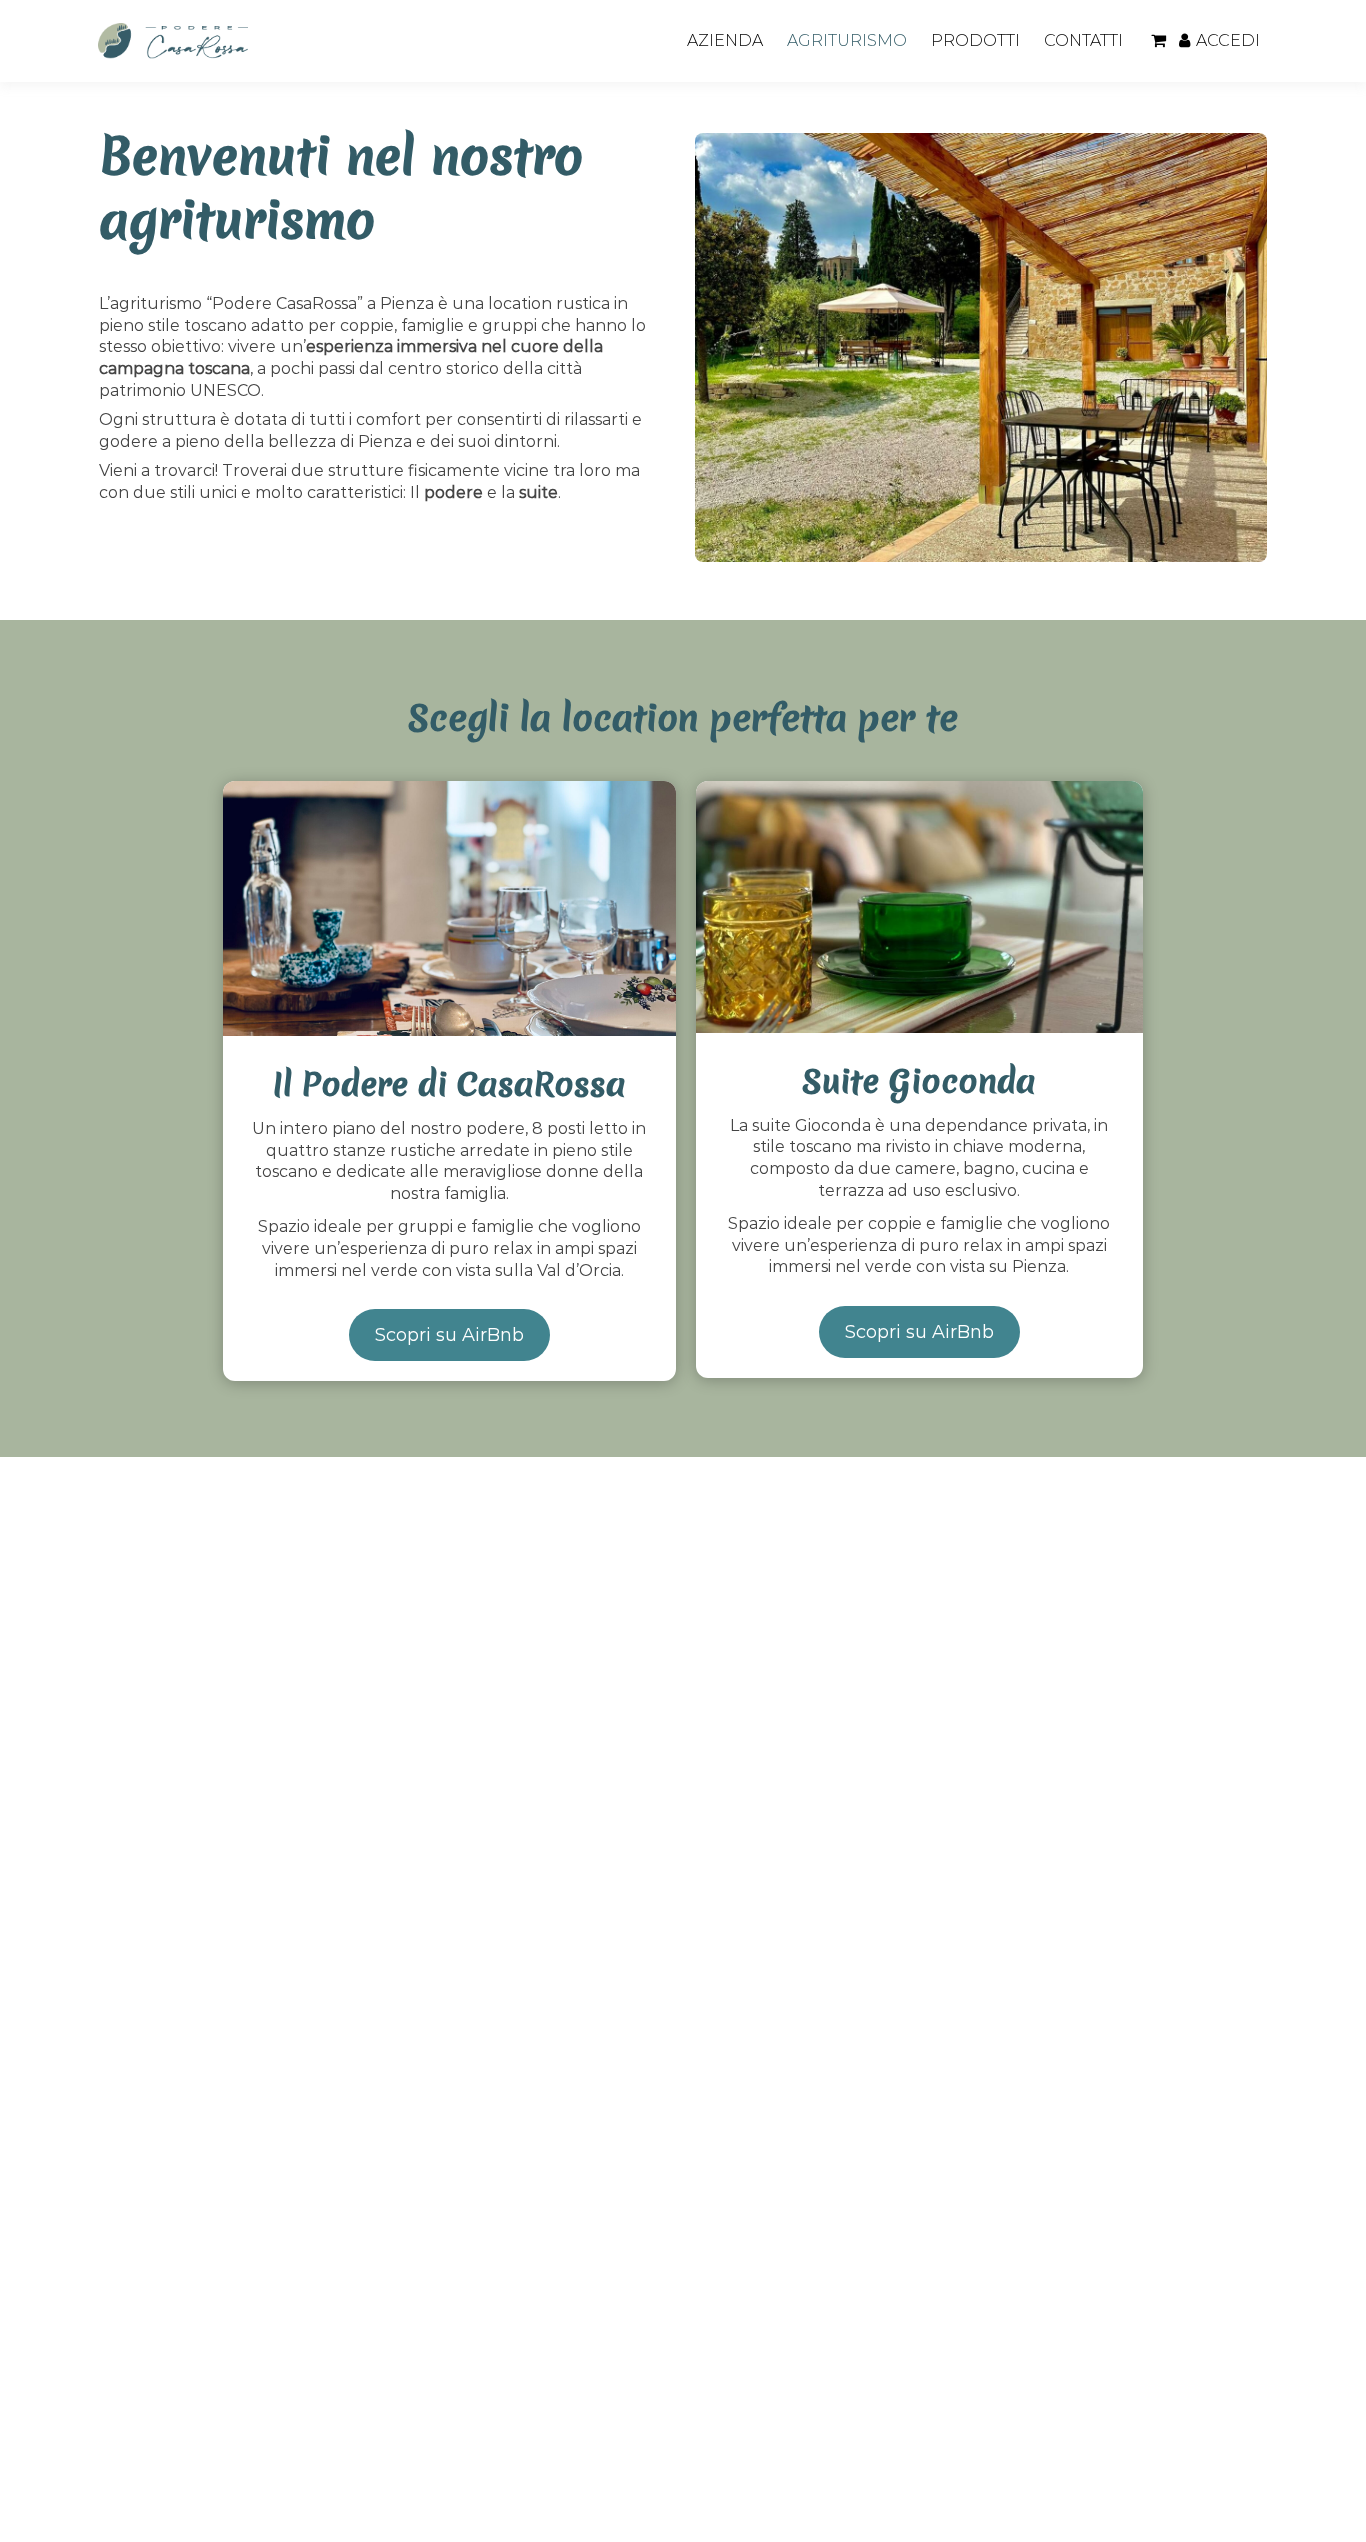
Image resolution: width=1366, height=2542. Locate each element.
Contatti (1083, 40)
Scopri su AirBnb (449, 1335)
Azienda (725, 40)
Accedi (1228, 40)
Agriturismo (847, 40)
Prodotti (975, 40)
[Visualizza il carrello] (1158, 41)
